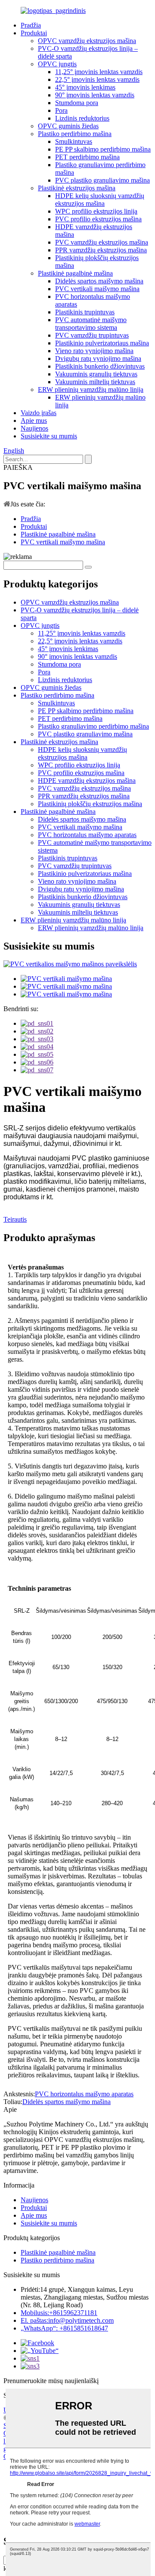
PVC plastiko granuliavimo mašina (102, 180)
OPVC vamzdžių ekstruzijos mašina (87, 41)
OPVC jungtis (57, 64)
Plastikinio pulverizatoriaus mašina (102, 343)
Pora (61, 110)
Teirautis (15, 1219)
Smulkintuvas (74, 141)
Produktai (34, 33)
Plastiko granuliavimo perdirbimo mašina (93, 726)
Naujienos (34, 428)
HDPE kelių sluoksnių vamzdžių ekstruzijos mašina (100, 200)
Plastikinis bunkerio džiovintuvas (100, 366)
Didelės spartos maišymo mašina (99, 281)
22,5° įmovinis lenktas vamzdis (97, 79)
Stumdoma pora (77, 103)
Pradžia (31, 25)
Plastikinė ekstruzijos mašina (77, 188)
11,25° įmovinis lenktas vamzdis (99, 72)
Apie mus (34, 421)
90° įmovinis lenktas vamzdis (95, 95)
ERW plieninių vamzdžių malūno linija (91, 390)
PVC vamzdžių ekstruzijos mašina (102, 242)
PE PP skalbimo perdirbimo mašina (103, 149)
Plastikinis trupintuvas (85, 312)
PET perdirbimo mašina (87, 157)
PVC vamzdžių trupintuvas (92, 335)
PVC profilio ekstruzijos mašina (98, 219)
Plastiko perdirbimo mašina (75, 134)
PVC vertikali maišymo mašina (97, 289)
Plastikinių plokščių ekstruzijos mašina (90, 804)
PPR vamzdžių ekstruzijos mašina (101, 250)
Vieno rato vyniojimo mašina (94, 351)
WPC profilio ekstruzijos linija (96, 211)
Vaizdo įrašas (39, 413)
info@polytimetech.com (67, 2320)
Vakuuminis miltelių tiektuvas (95, 382)
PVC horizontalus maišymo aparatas (87, 835)
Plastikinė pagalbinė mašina (75, 273)
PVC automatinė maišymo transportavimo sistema (91, 324)
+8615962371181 (59, 2313)
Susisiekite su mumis (49, 436)
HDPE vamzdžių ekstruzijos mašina (87, 781)
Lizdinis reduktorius (82, 118)
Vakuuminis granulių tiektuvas (96, 374)
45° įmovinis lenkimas (85, 87)
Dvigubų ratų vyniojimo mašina (98, 358)
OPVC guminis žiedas (68, 126)
